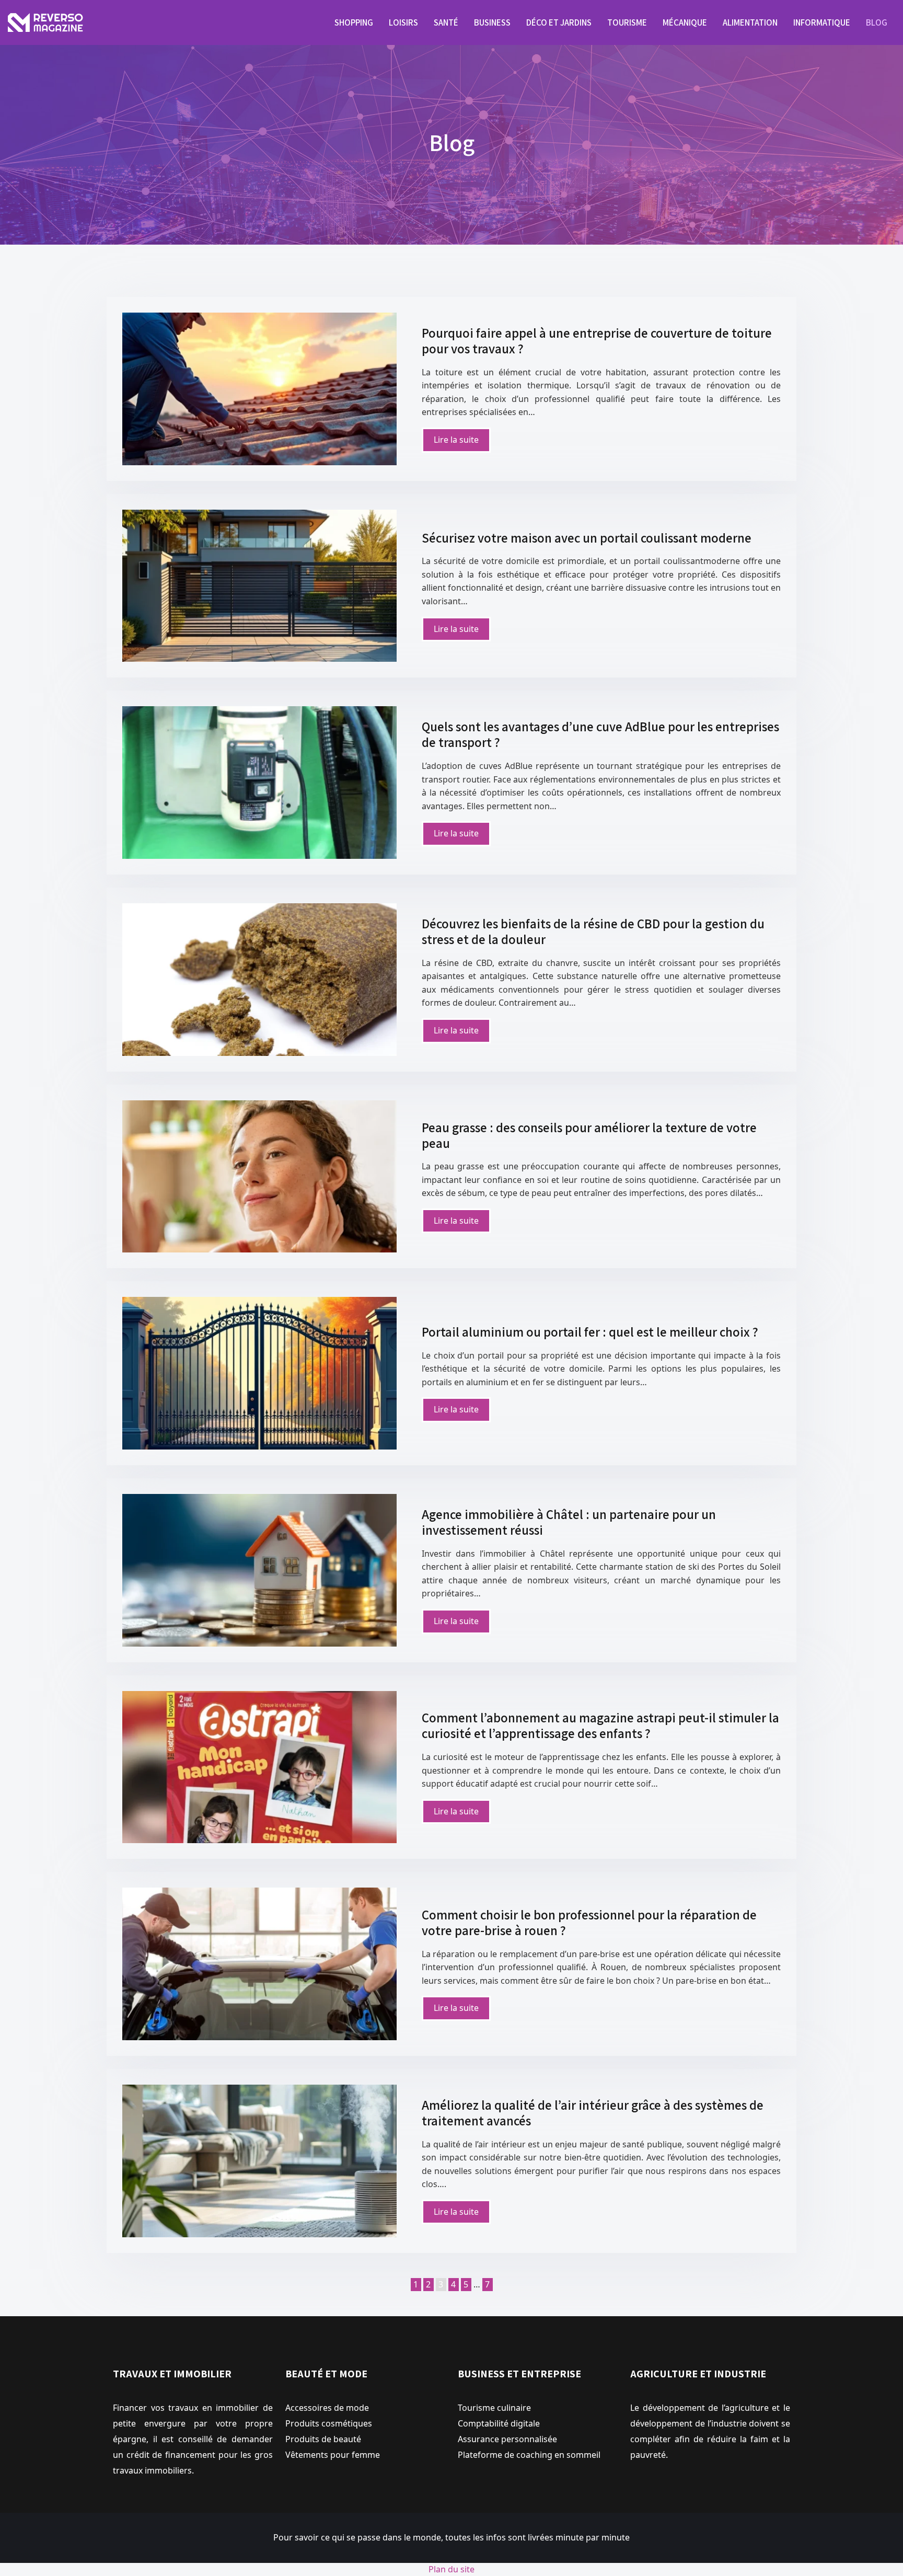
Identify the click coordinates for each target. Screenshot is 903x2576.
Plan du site (451, 2569)
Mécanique (685, 22)
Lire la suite (456, 440)
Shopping (354, 22)
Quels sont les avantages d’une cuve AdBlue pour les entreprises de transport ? (600, 734)
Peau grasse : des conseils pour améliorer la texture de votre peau (589, 1135)
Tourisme (627, 22)
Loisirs (403, 22)
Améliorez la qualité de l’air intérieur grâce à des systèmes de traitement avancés (593, 2113)
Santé (446, 22)
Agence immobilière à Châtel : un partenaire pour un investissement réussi (569, 1522)
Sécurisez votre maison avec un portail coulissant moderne (587, 538)
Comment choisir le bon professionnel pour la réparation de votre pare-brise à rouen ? (589, 1922)
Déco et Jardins (559, 22)
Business (492, 22)
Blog (877, 22)
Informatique (822, 22)
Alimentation (750, 22)
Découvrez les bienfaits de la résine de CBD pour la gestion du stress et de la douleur (593, 931)
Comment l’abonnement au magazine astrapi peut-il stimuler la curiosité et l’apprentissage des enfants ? (600, 1725)
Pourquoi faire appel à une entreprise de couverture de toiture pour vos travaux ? (597, 341)
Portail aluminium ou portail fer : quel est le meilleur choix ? (590, 1332)
